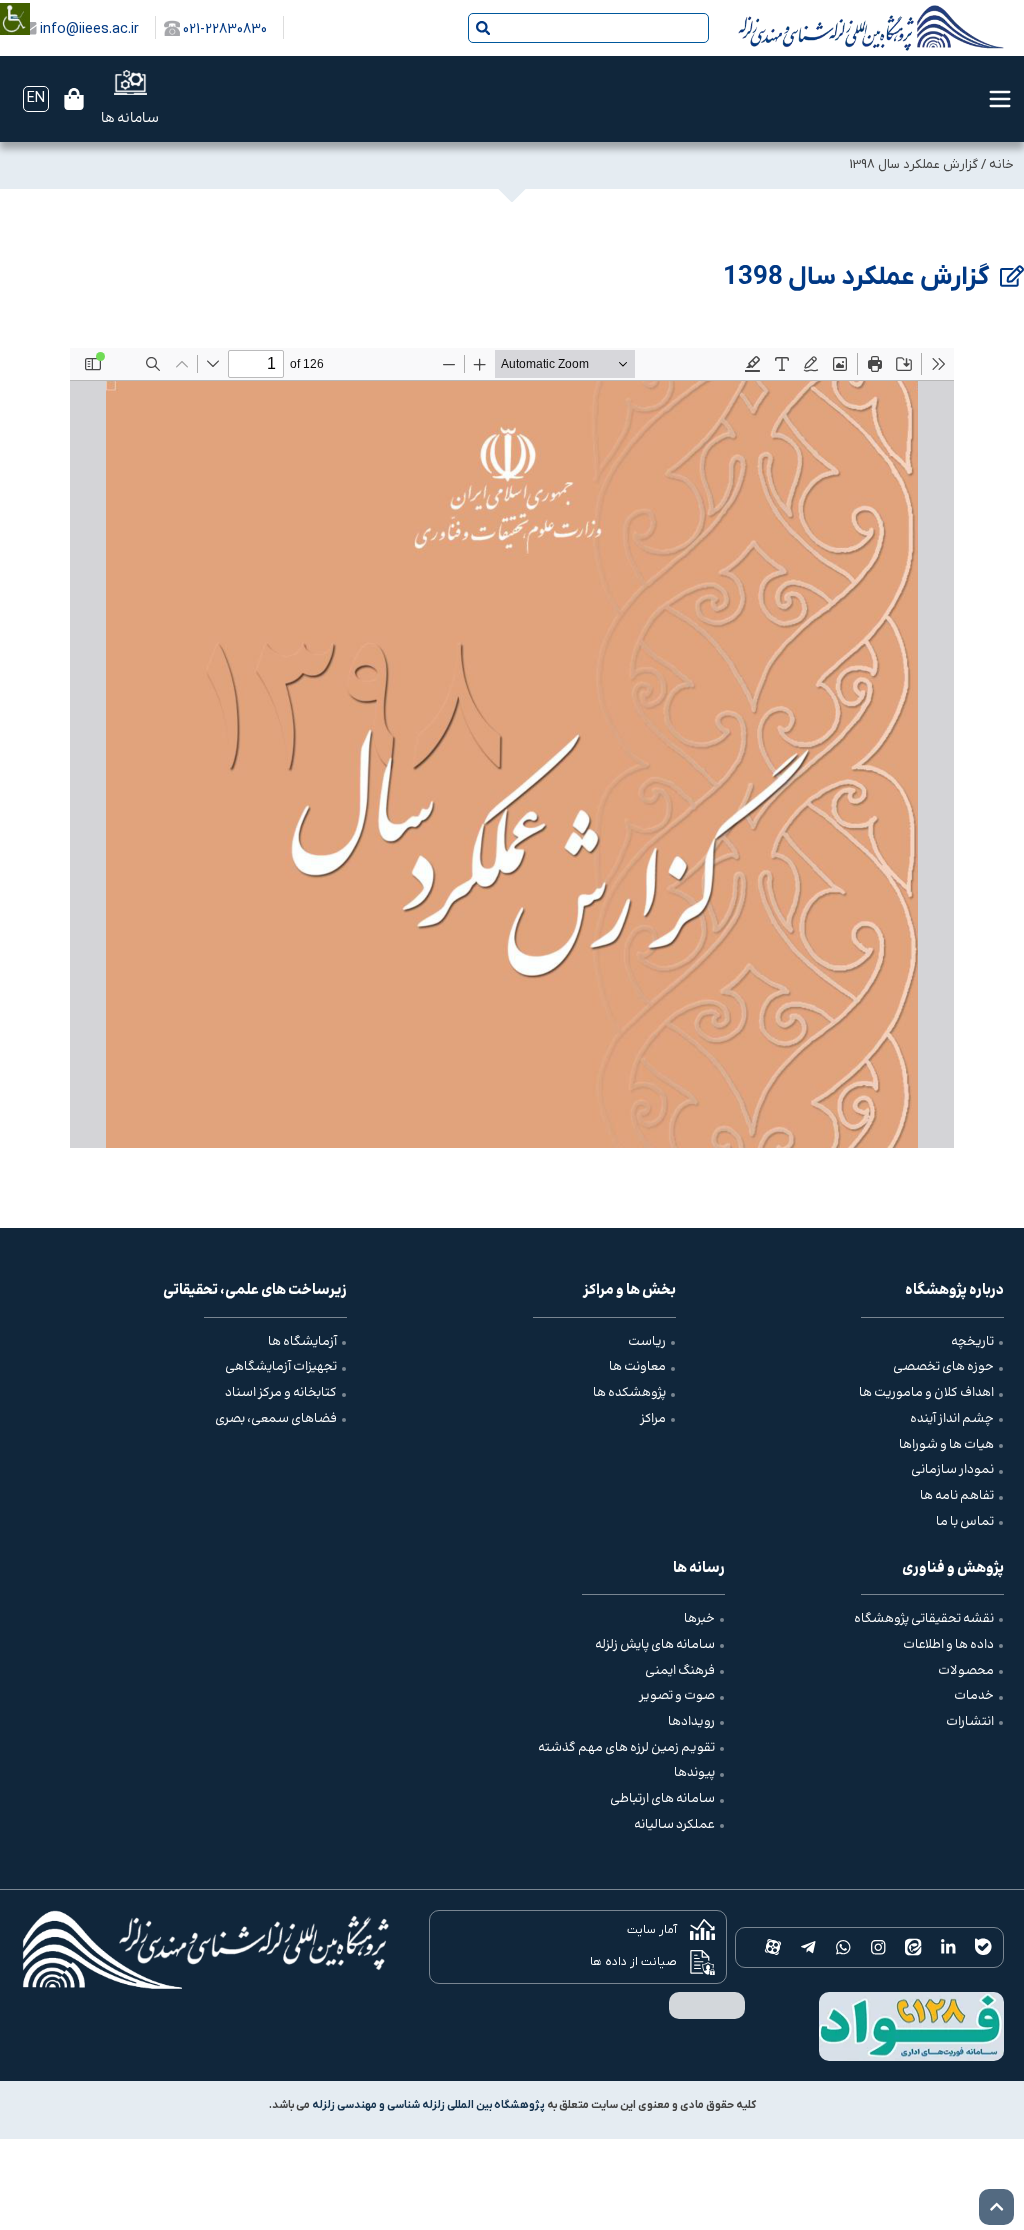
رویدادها (691, 1722)
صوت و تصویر (677, 1696)
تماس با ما (965, 1522)
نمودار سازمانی (952, 1470)
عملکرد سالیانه (674, 1825)
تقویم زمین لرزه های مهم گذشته (626, 1748)
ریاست (647, 1342)
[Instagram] (878, 1947)
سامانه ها (130, 119)
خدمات (974, 1696)
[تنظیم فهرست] (1000, 99)
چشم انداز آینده (952, 1419)
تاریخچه (972, 1342)
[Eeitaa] (913, 1947)
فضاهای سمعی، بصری (276, 1419)
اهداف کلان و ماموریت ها (926, 1393)
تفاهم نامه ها (957, 1496)
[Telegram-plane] (808, 1947)
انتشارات (970, 1722)
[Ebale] (983, 1947)
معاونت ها (637, 1367)
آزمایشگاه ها (302, 1342)
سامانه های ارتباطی (662, 1799)
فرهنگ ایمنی (680, 1671)
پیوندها (694, 1773)
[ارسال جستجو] (483, 28)
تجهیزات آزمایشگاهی (281, 1367)
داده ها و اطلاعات (948, 1645)
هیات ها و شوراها (946, 1445)
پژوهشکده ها (629, 1393)
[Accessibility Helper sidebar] (15, 4)
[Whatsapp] (843, 1947)
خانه (1001, 164)
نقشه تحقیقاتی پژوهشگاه (924, 1619)
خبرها (699, 1619)
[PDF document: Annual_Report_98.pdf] (512, 748)
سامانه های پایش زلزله (655, 1645)
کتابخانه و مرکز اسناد (281, 1393)
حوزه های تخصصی (943, 1367)
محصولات (966, 1671)
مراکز (653, 1419)
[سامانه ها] (130, 82)
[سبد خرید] (74, 99)
